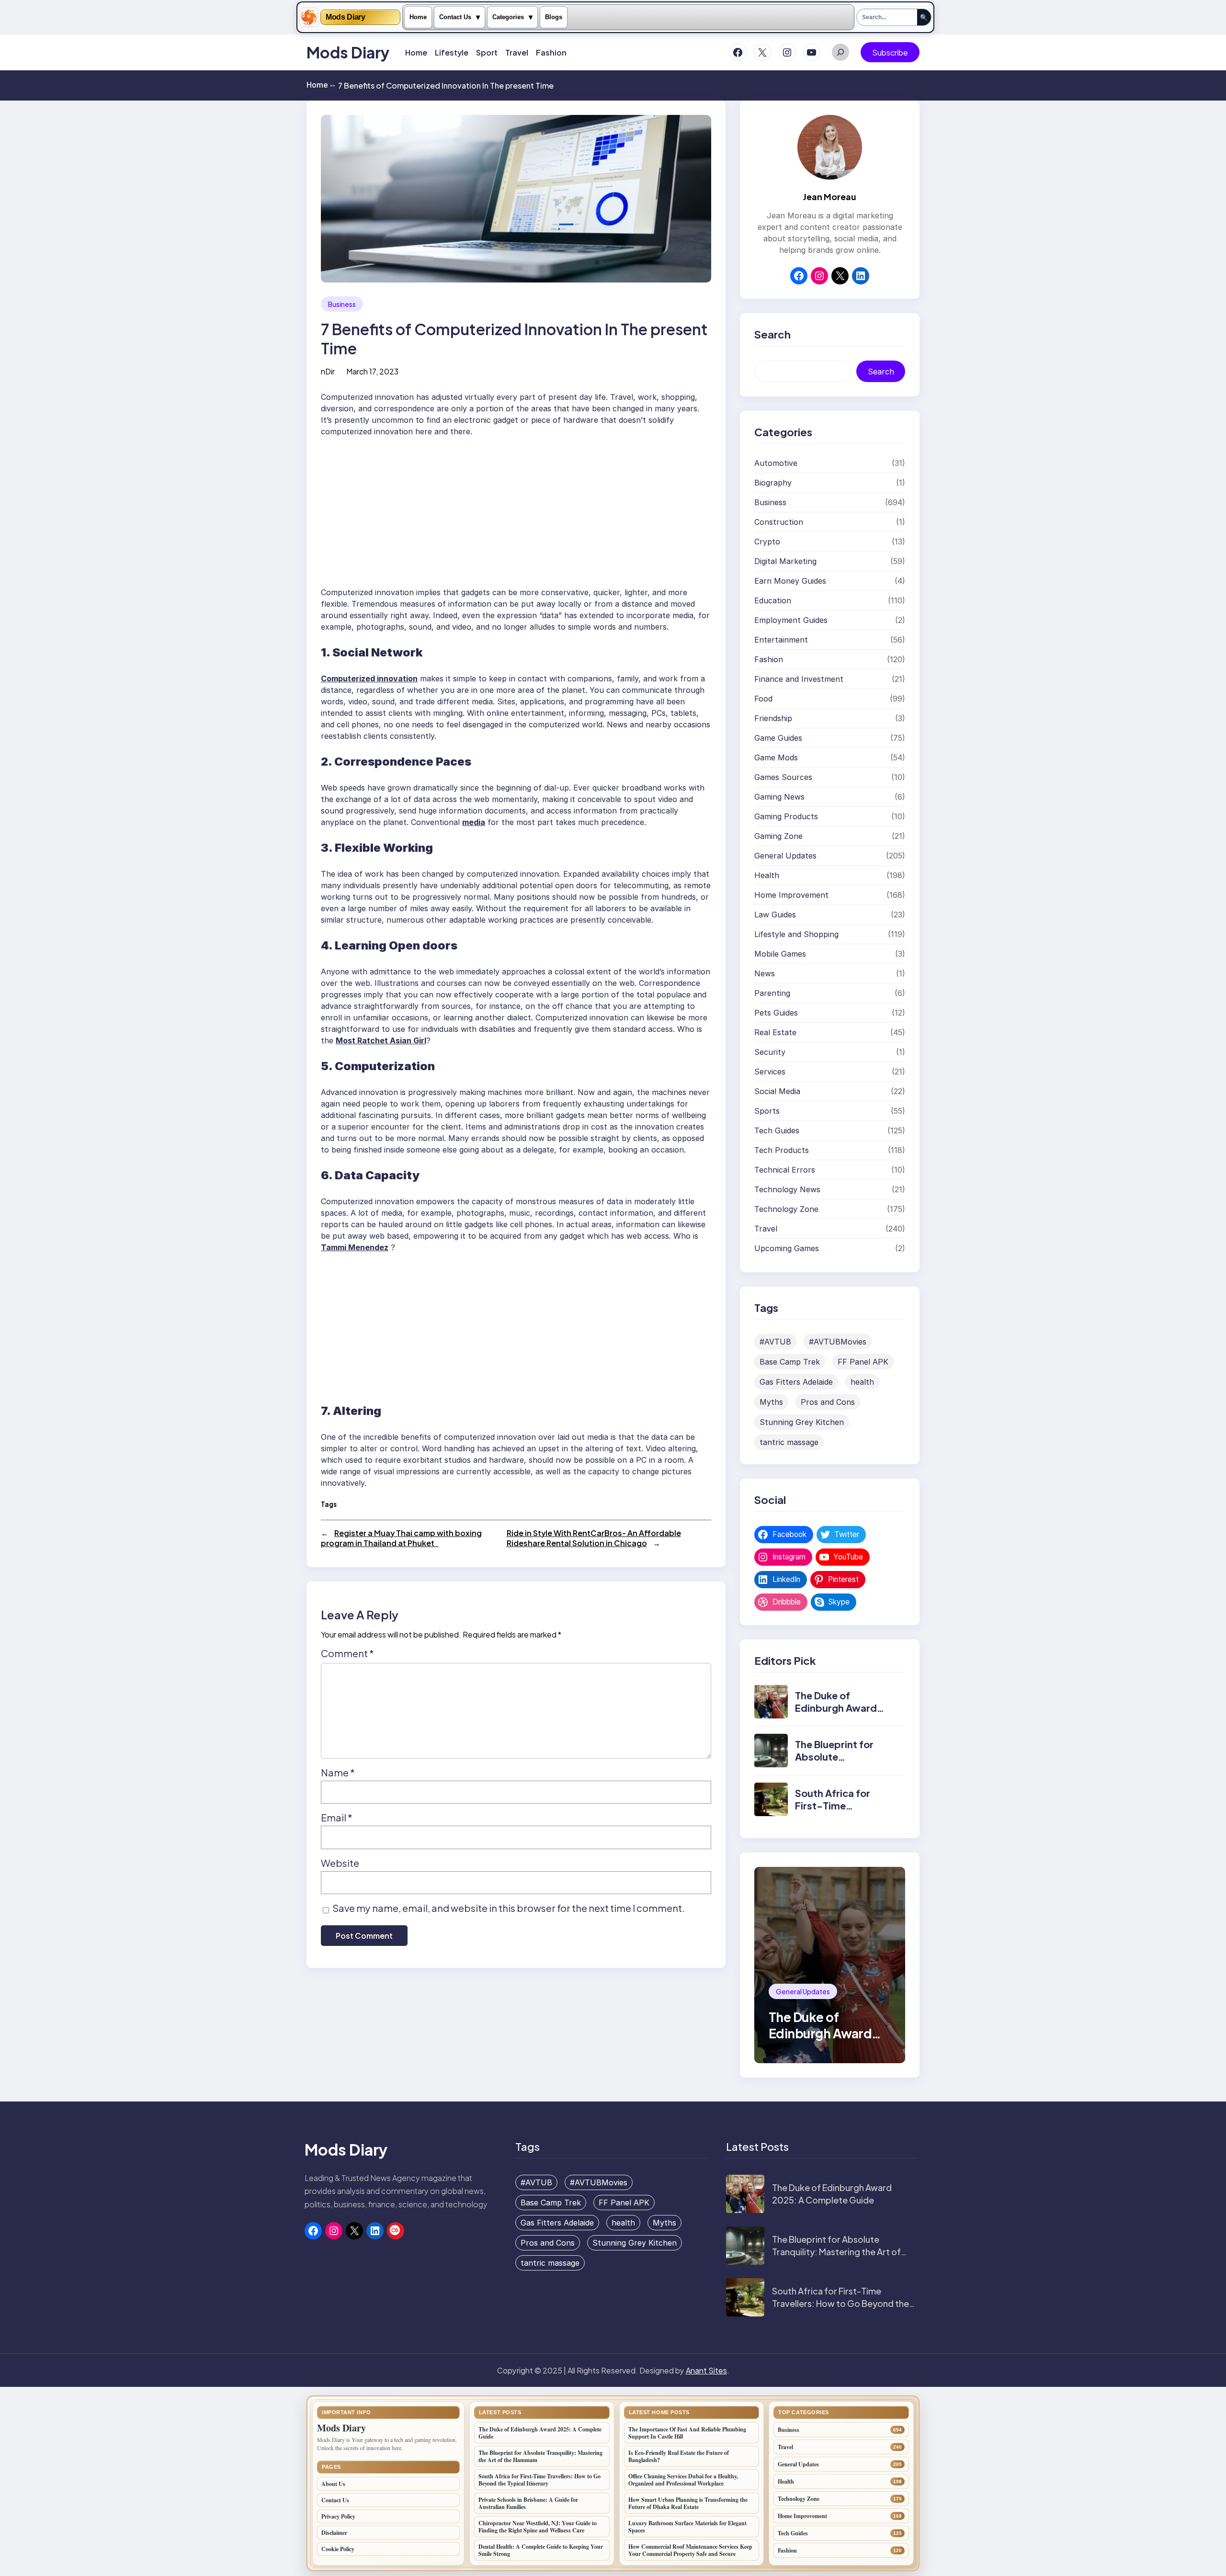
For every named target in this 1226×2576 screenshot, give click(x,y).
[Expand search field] (840, 52)
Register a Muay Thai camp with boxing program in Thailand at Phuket (401, 1538)
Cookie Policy (338, 2549)
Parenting (772, 993)
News (765, 973)
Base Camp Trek (790, 1362)
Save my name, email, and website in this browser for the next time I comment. (509, 1908)
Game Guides (778, 738)
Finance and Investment (799, 679)
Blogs (554, 17)
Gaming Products (786, 816)
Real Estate (775, 1032)
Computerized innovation (369, 678)
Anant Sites (706, 2370)
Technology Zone (786, 1209)
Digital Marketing (785, 561)
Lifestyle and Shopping (796, 934)
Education (773, 600)
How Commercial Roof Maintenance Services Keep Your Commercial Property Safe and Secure (690, 2550)
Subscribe (890, 52)
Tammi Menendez (355, 1247)
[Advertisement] (516, 508)
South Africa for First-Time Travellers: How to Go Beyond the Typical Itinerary (840, 2303)
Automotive (776, 463)
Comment (347, 1653)
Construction (779, 522)
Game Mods (776, 757)
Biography (773, 483)
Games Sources (783, 777)
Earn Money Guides (790, 581)
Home (418, 17)
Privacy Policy (338, 2516)
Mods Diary (346, 17)
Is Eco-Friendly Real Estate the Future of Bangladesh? (679, 2456)
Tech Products (782, 1150)
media (474, 822)
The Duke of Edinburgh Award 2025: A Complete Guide (838, 1714)
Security (770, 1052)
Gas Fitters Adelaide (796, 1382)
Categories (508, 17)
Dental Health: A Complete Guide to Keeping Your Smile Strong (541, 2550)
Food (763, 699)
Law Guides (775, 915)
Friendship (773, 718)
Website (340, 1863)
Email (337, 1817)
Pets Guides (776, 1013)
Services (770, 1072)
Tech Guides (777, 1130)
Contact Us (455, 17)
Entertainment (781, 640)
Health (767, 875)
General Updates (785, 856)
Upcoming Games (787, 1248)
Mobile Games (780, 954)
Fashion (769, 659)
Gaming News (779, 797)
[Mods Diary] (309, 17)
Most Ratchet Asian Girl (381, 1040)
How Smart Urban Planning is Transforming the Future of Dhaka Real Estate (688, 2503)
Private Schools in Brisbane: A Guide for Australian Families (528, 2503)
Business (342, 304)
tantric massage (789, 1442)
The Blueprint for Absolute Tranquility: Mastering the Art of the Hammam (836, 2251)
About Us (333, 2484)
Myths (771, 1402)
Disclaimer (334, 2533)
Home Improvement (791, 895)
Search (881, 372)
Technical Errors (785, 1170)
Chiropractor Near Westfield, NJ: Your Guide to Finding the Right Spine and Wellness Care (538, 2527)
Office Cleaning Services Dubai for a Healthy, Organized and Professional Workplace (683, 2480)
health (862, 1382)
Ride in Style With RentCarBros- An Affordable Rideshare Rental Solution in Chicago (594, 1538)
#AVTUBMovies (838, 1342)
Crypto (767, 542)
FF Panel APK (863, 1362)
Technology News (787, 1189)
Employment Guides (791, 620)
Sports (767, 1111)
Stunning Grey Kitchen (802, 1422)
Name (338, 1772)
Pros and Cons (828, 1402)
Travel (766, 1229)
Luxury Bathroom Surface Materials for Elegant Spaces (687, 2527)
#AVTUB (775, 1342)
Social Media (777, 1091)
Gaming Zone (778, 836)
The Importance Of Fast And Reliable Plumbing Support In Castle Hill (687, 2433)
